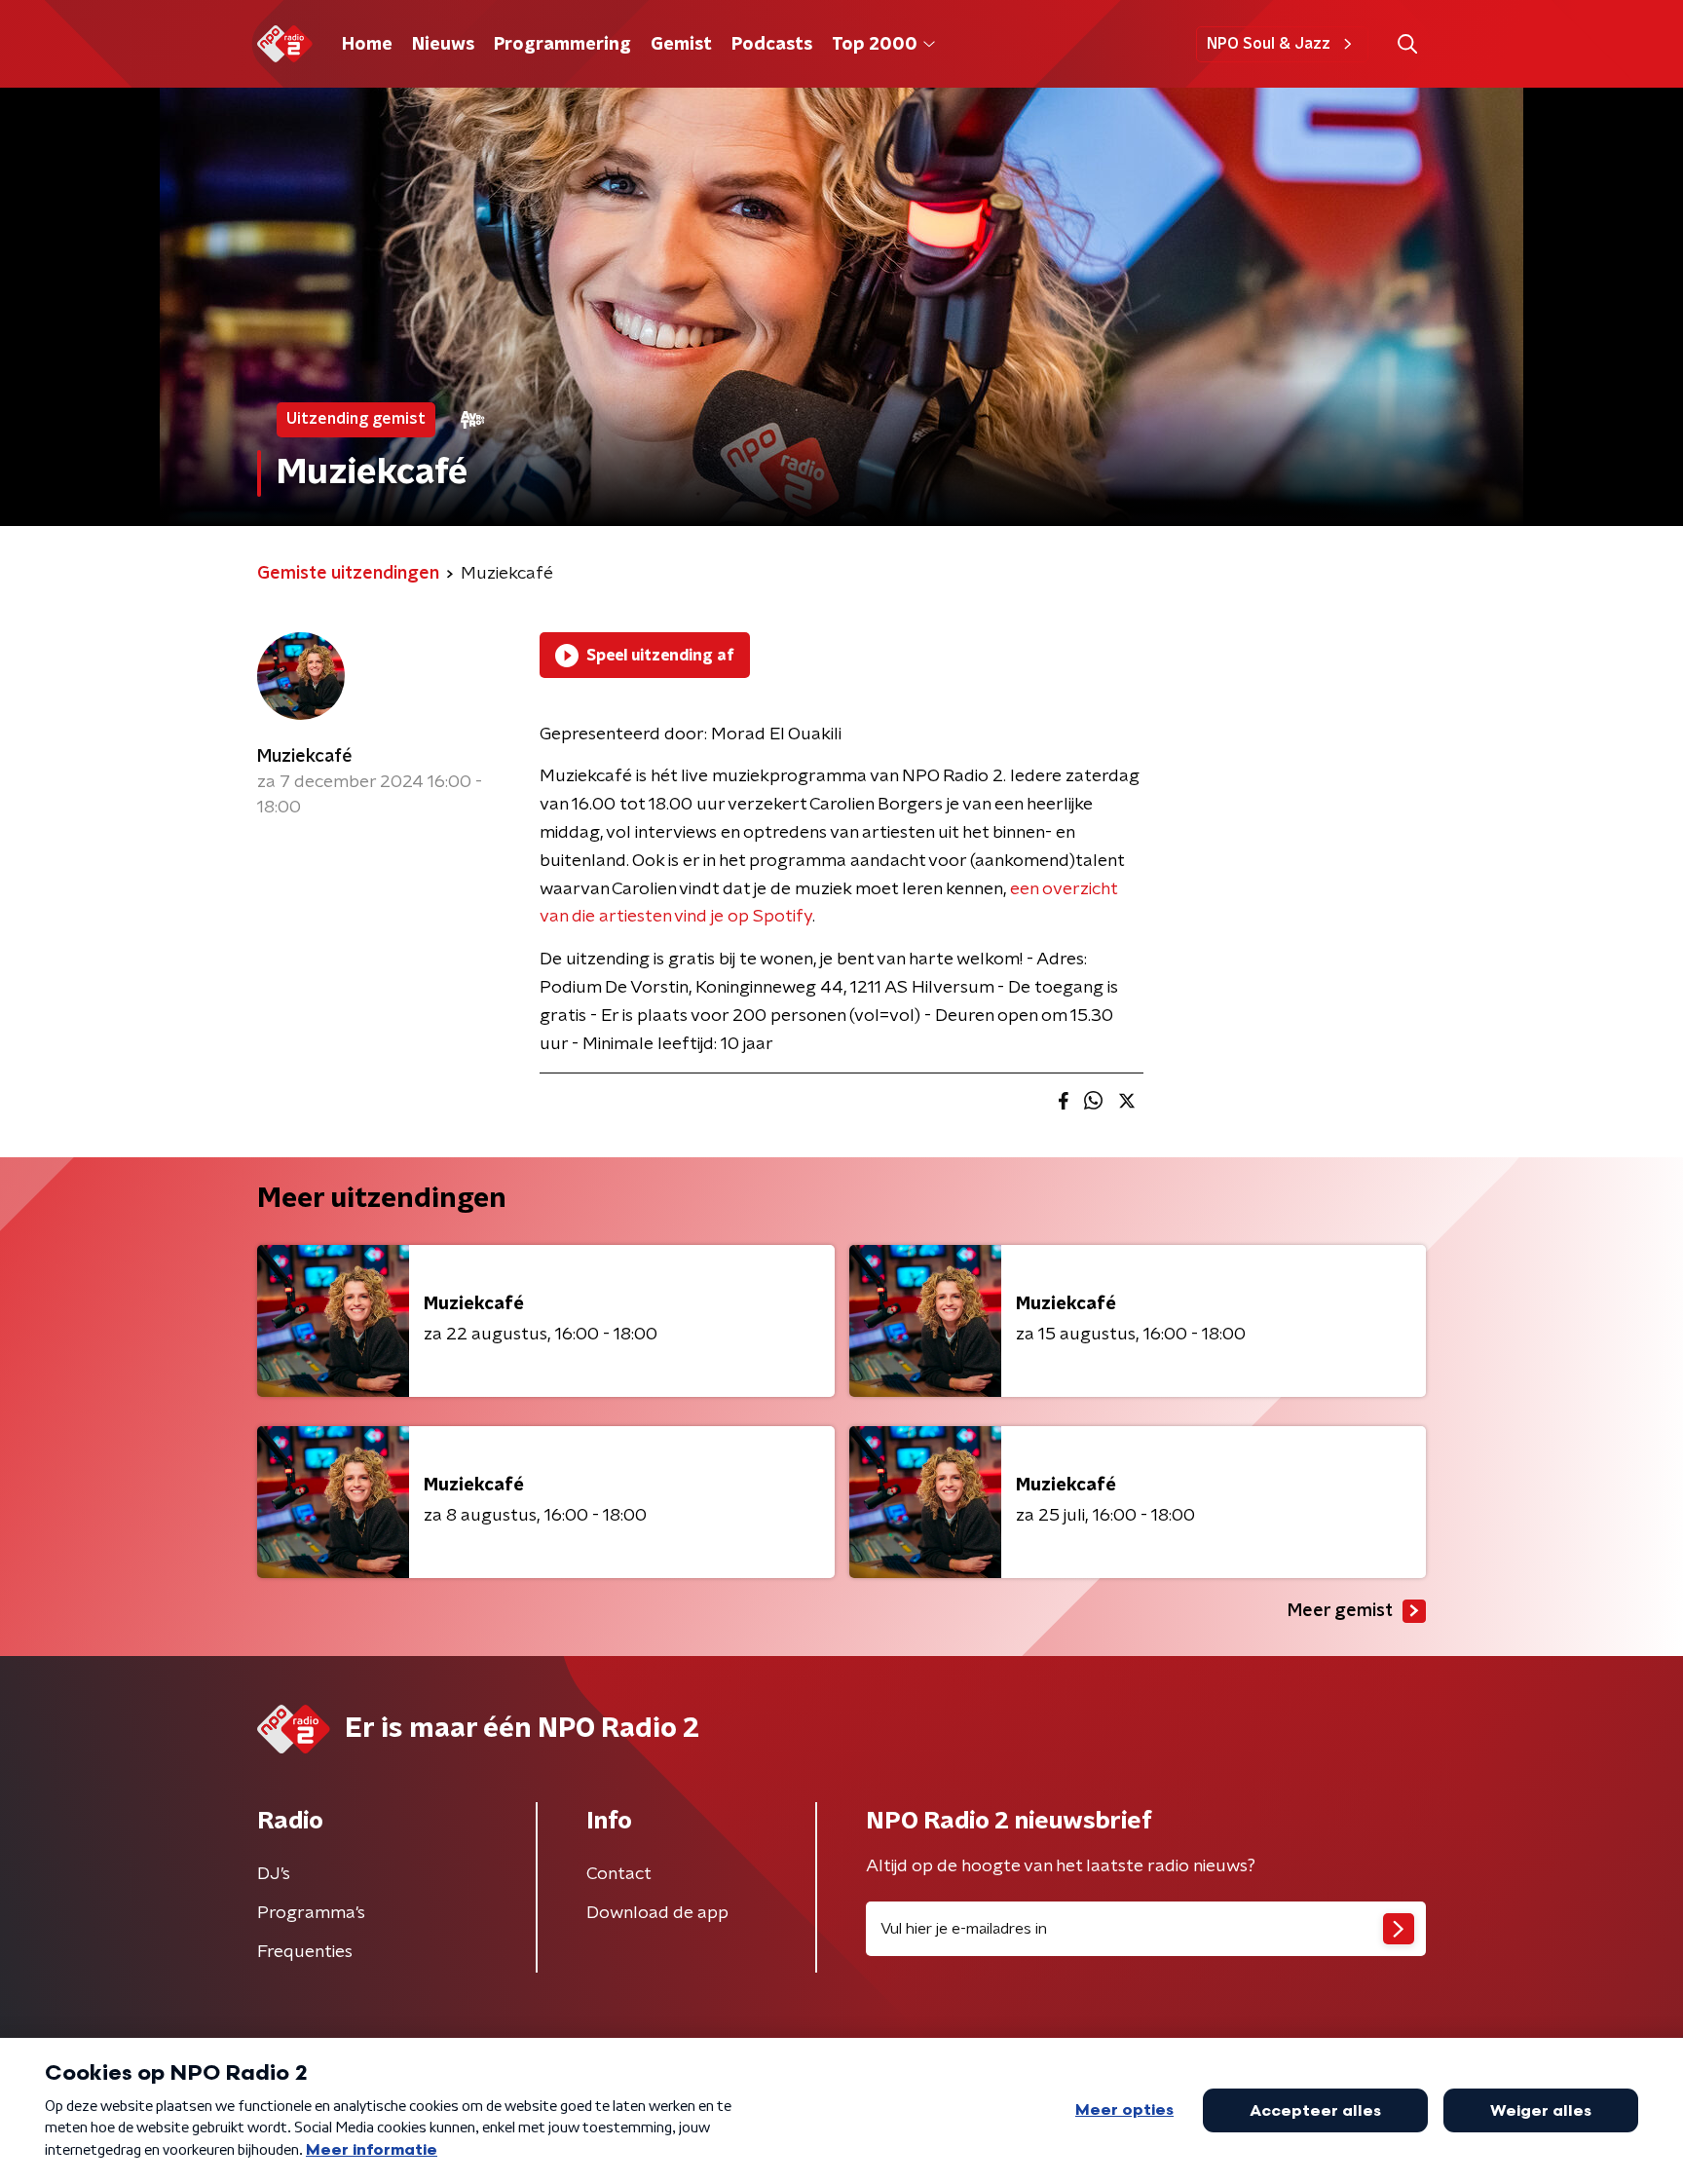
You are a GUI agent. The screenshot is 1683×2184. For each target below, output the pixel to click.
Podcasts (772, 45)
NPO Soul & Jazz (1269, 44)
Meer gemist (1340, 1611)
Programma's (311, 1913)
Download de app (657, 1913)
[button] (1407, 44)
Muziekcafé (305, 757)
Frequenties (305, 1952)
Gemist (681, 45)
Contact (619, 1874)
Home (367, 45)
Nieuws (443, 45)
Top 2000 (875, 45)
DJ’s (274, 1874)
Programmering (562, 45)
